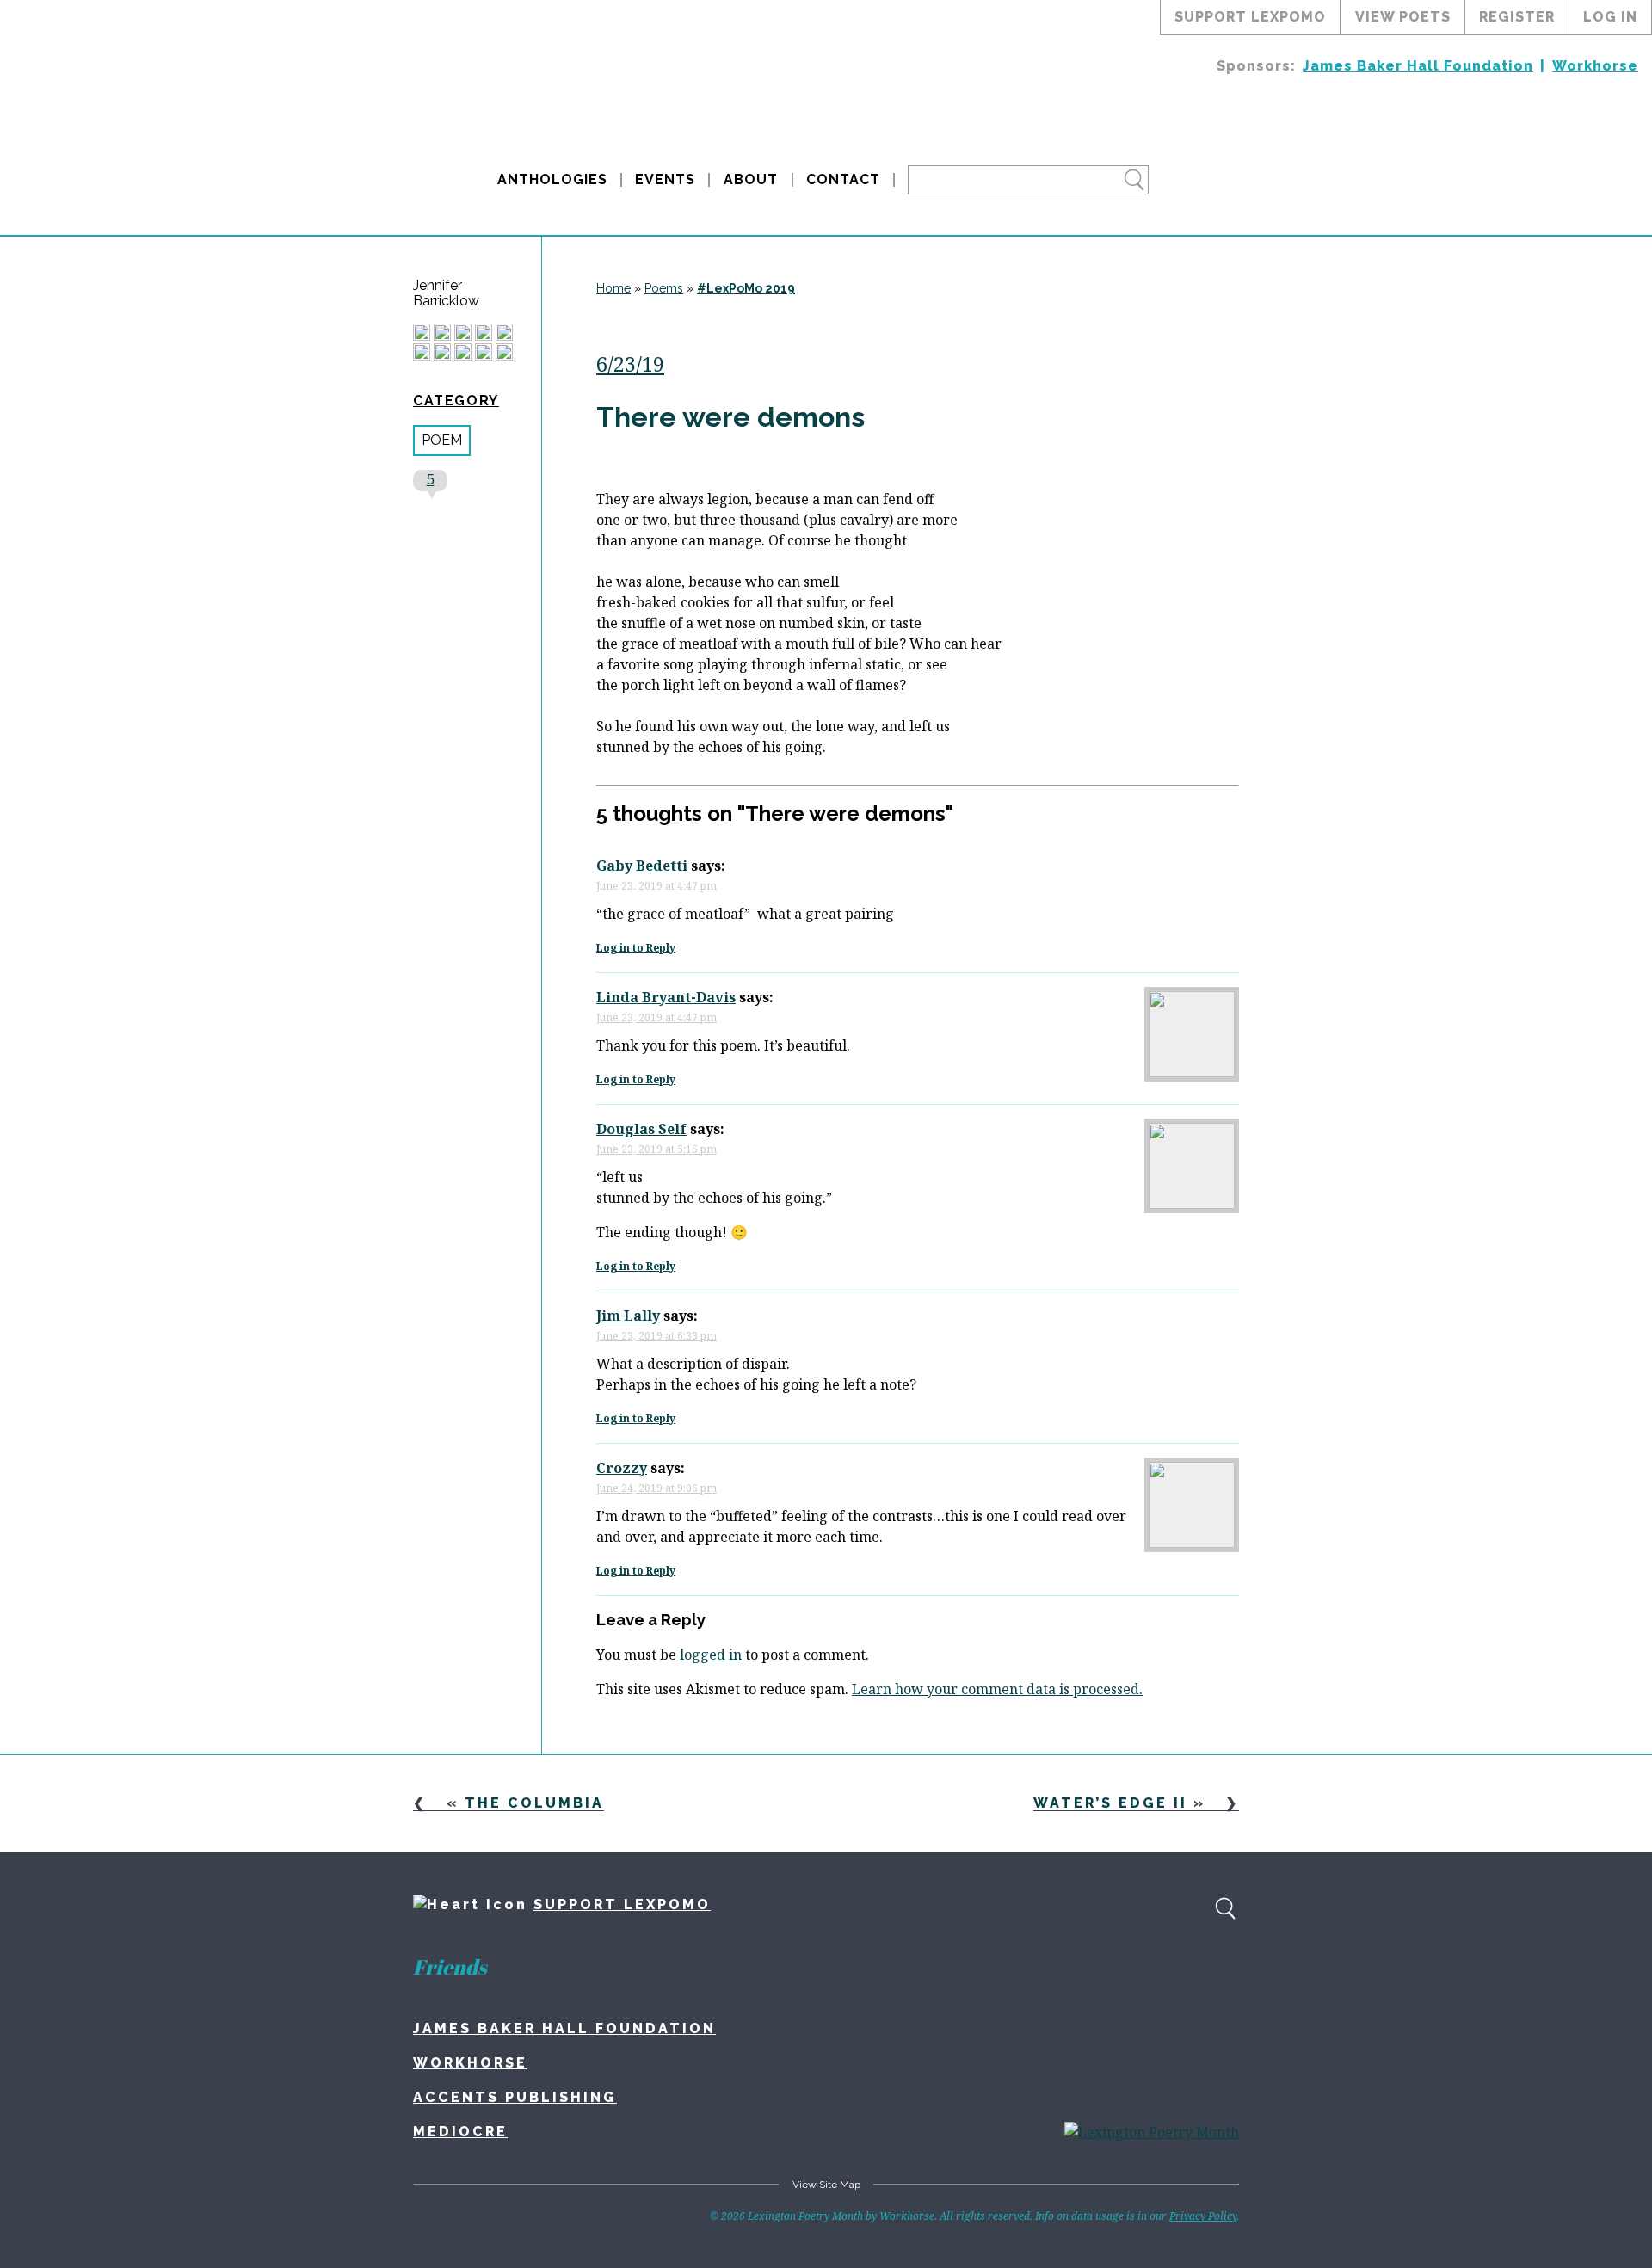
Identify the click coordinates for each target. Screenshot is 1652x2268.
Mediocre (460, 2132)
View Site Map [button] (826, 2185)
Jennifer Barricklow (446, 293)
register (1517, 17)
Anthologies (552, 179)
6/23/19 (630, 364)
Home (613, 288)
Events (665, 179)
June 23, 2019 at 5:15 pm (656, 1149)
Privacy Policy (1203, 2216)
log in (1610, 17)
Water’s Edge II (1110, 1803)
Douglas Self (641, 1129)
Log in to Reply (636, 948)
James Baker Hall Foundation (1418, 66)
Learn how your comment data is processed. (997, 1689)
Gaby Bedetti (642, 866)
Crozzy (622, 1468)
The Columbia (534, 1803)
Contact (843, 179)
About (751, 179)
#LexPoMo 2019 (746, 288)
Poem (442, 440)
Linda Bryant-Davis (666, 997)
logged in (711, 1655)
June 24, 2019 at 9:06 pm (656, 1488)
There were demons (730, 417)
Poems (664, 288)
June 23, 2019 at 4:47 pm (656, 886)
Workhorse (1595, 66)
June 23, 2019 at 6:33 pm (656, 1336)
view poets (1403, 17)
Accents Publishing (515, 2097)
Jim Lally (628, 1316)
